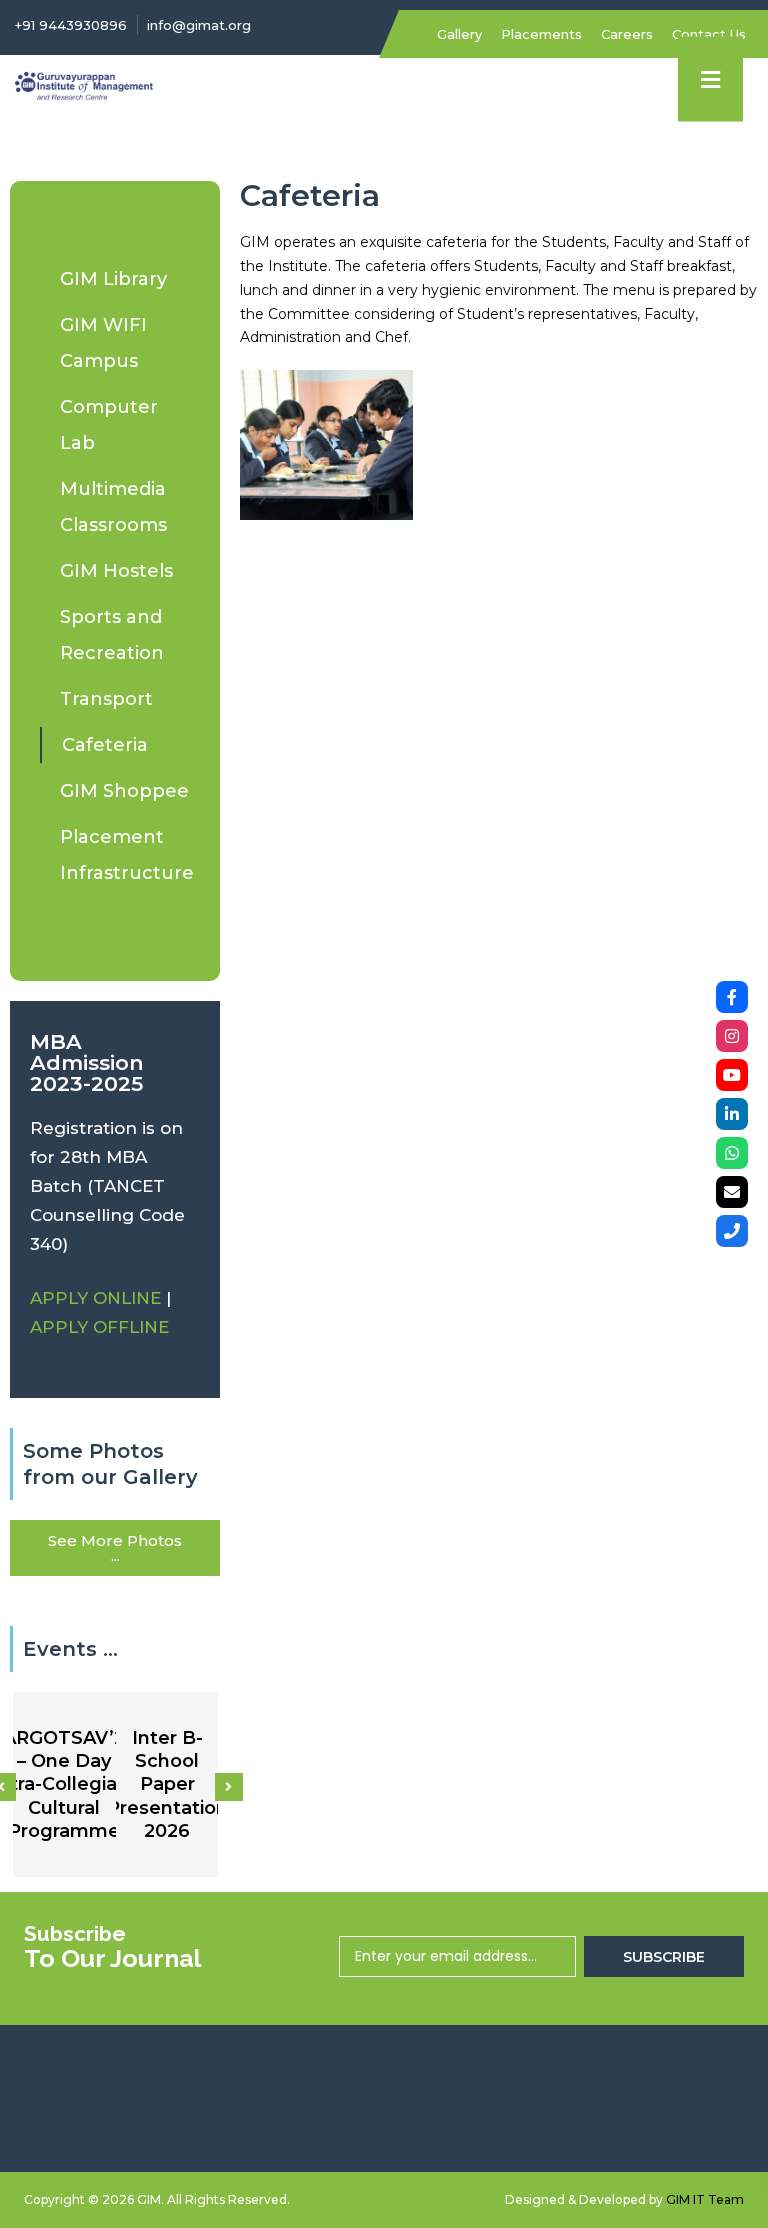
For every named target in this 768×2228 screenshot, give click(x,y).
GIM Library (113, 279)
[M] (732, 1192)
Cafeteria (105, 745)
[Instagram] (732, 1036)
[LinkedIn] (732, 1114)
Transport (106, 699)
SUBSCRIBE (664, 1957)
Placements (541, 34)
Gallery (459, 34)
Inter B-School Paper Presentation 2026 (167, 1785)
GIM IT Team (705, 2199)
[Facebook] (732, 997)
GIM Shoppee (124, 791)
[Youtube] (732, 1075)
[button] (229, 1787)
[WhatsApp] (732, 1153)
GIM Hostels (116, 571)
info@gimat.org (199, 25)
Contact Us (709, 34)
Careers (627, 34)
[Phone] (732, 1231)
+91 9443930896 (71, 25)
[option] (64, 1784)
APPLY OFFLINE (99, 1327)
